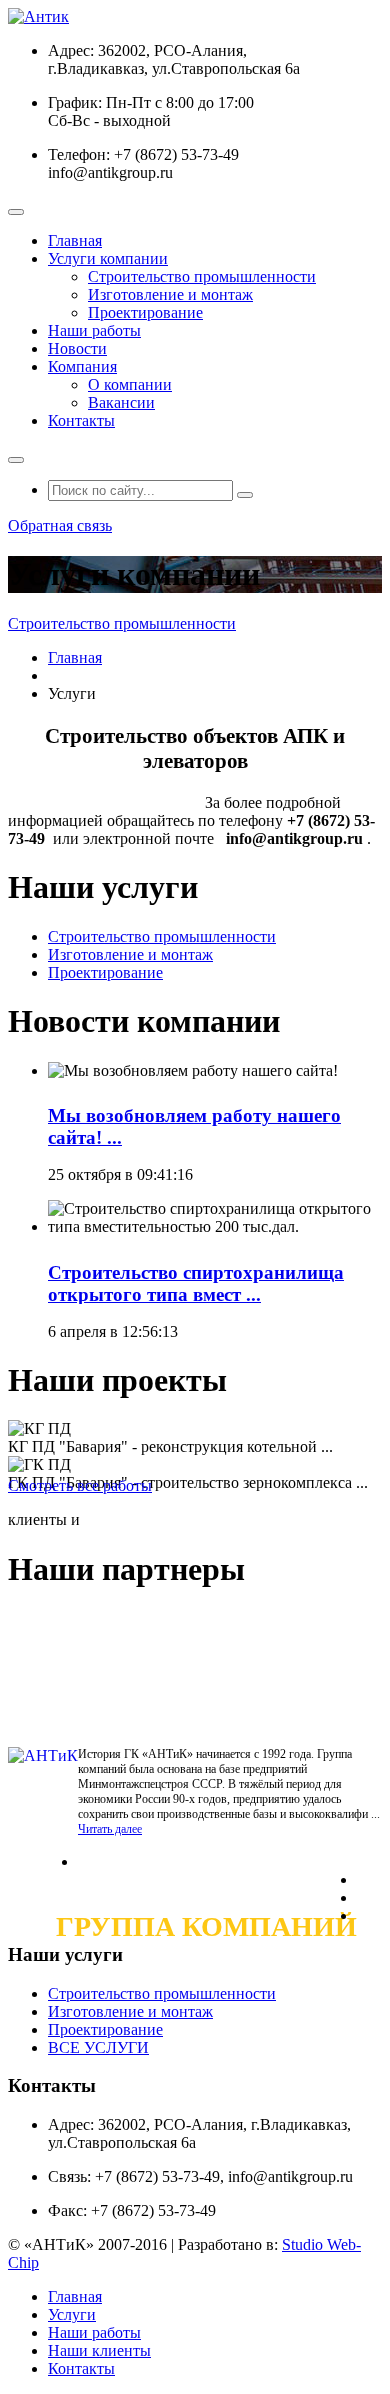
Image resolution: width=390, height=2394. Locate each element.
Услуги (72, 2314)
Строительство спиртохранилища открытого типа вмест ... (196, 1283)
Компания (82, 366)
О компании (130, 384)
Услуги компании (108, 258)
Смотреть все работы (80, 1485)
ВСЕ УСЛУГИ (98, 2047)
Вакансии (121, 402)
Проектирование (145, 312)
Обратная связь (60, 525)
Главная (75, 240)
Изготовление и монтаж (170, 294)
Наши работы (94, 330)
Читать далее (110, 1829)
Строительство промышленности (202, 276)
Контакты (81, 420)
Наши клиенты (99, 2350)
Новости (77, 348)
